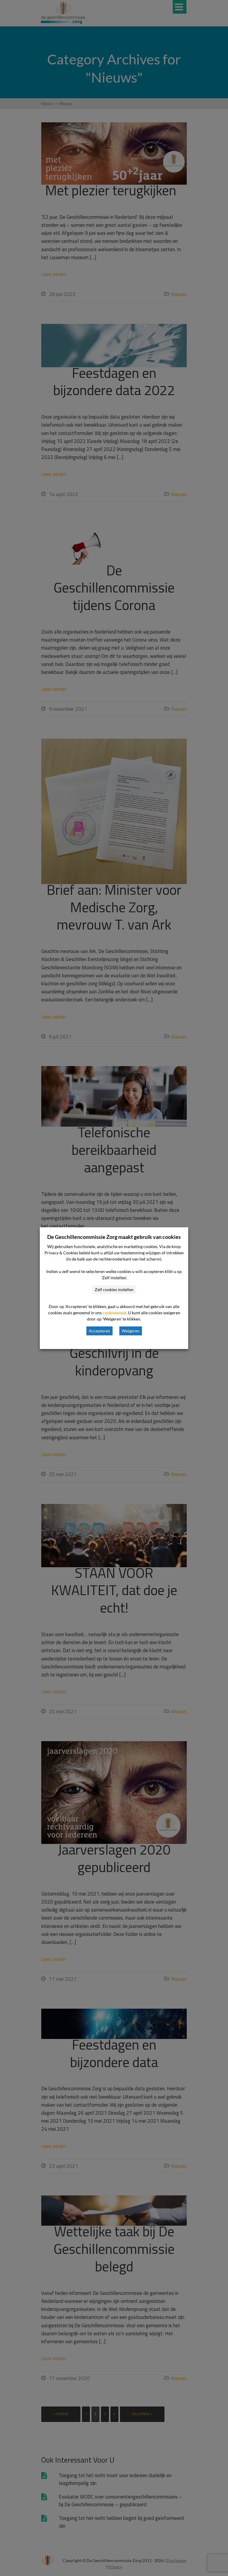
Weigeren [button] (131, 1331)
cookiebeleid (114, 1313)
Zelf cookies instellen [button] (114, 1289)
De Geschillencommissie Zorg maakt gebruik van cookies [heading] (114, 1237)
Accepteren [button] (99, 1331)
